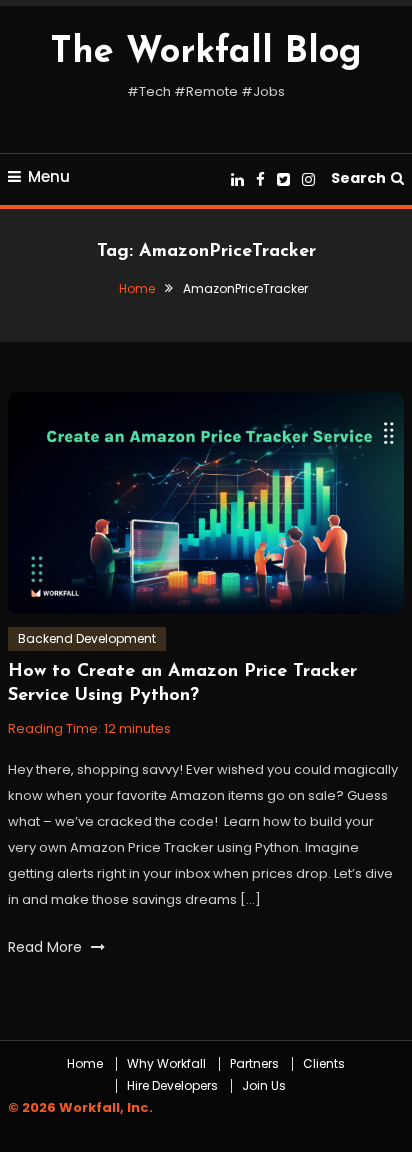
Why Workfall (166, 1064)
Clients (324, 1064)
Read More (47, 947)
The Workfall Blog (206, 53)
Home (85, 1064)
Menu (49, 176)
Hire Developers (172, 1086)
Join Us (264, 1086)
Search (358, 178)
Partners (254, 1064)
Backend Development (87, 638)
